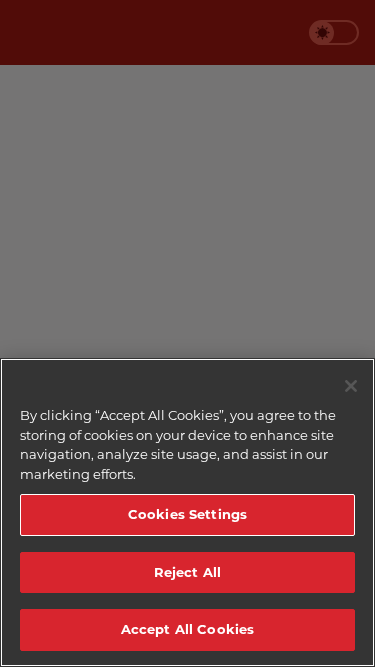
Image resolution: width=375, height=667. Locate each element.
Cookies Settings (187, 514)
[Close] (351, 386)
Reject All (187, 572)
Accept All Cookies (187, 629)
